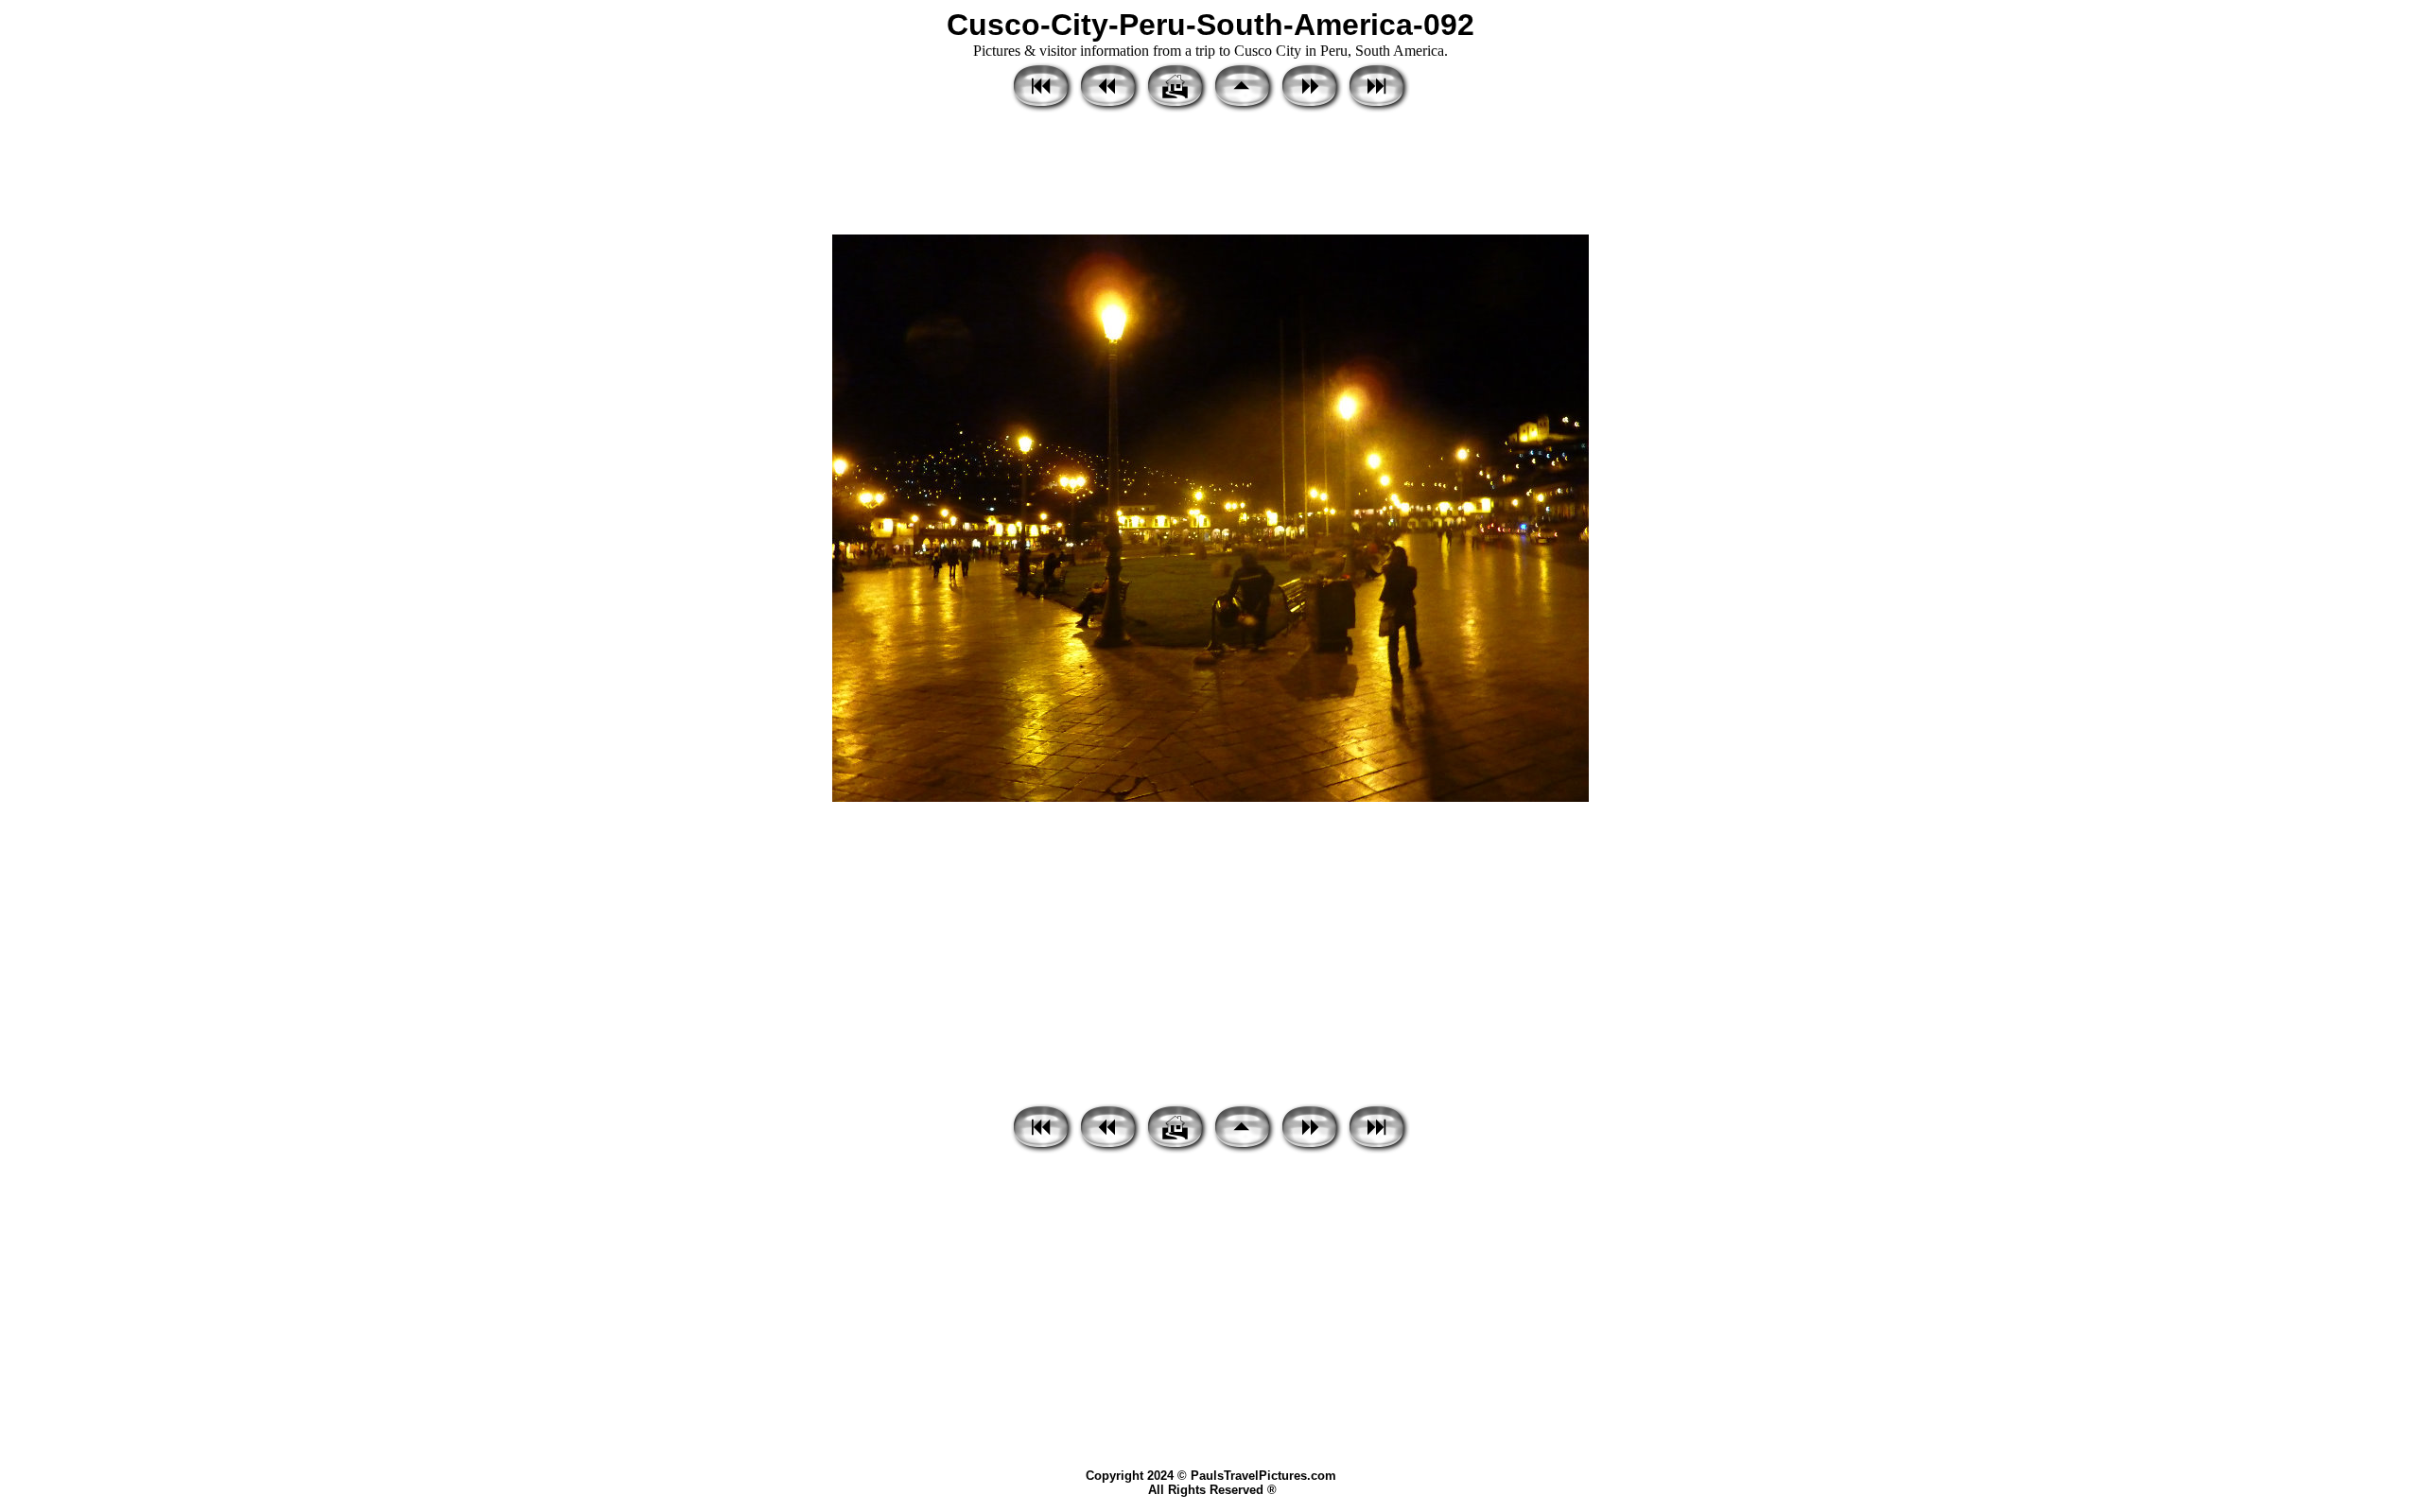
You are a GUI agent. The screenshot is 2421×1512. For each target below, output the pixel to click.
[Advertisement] (1210, 175)
